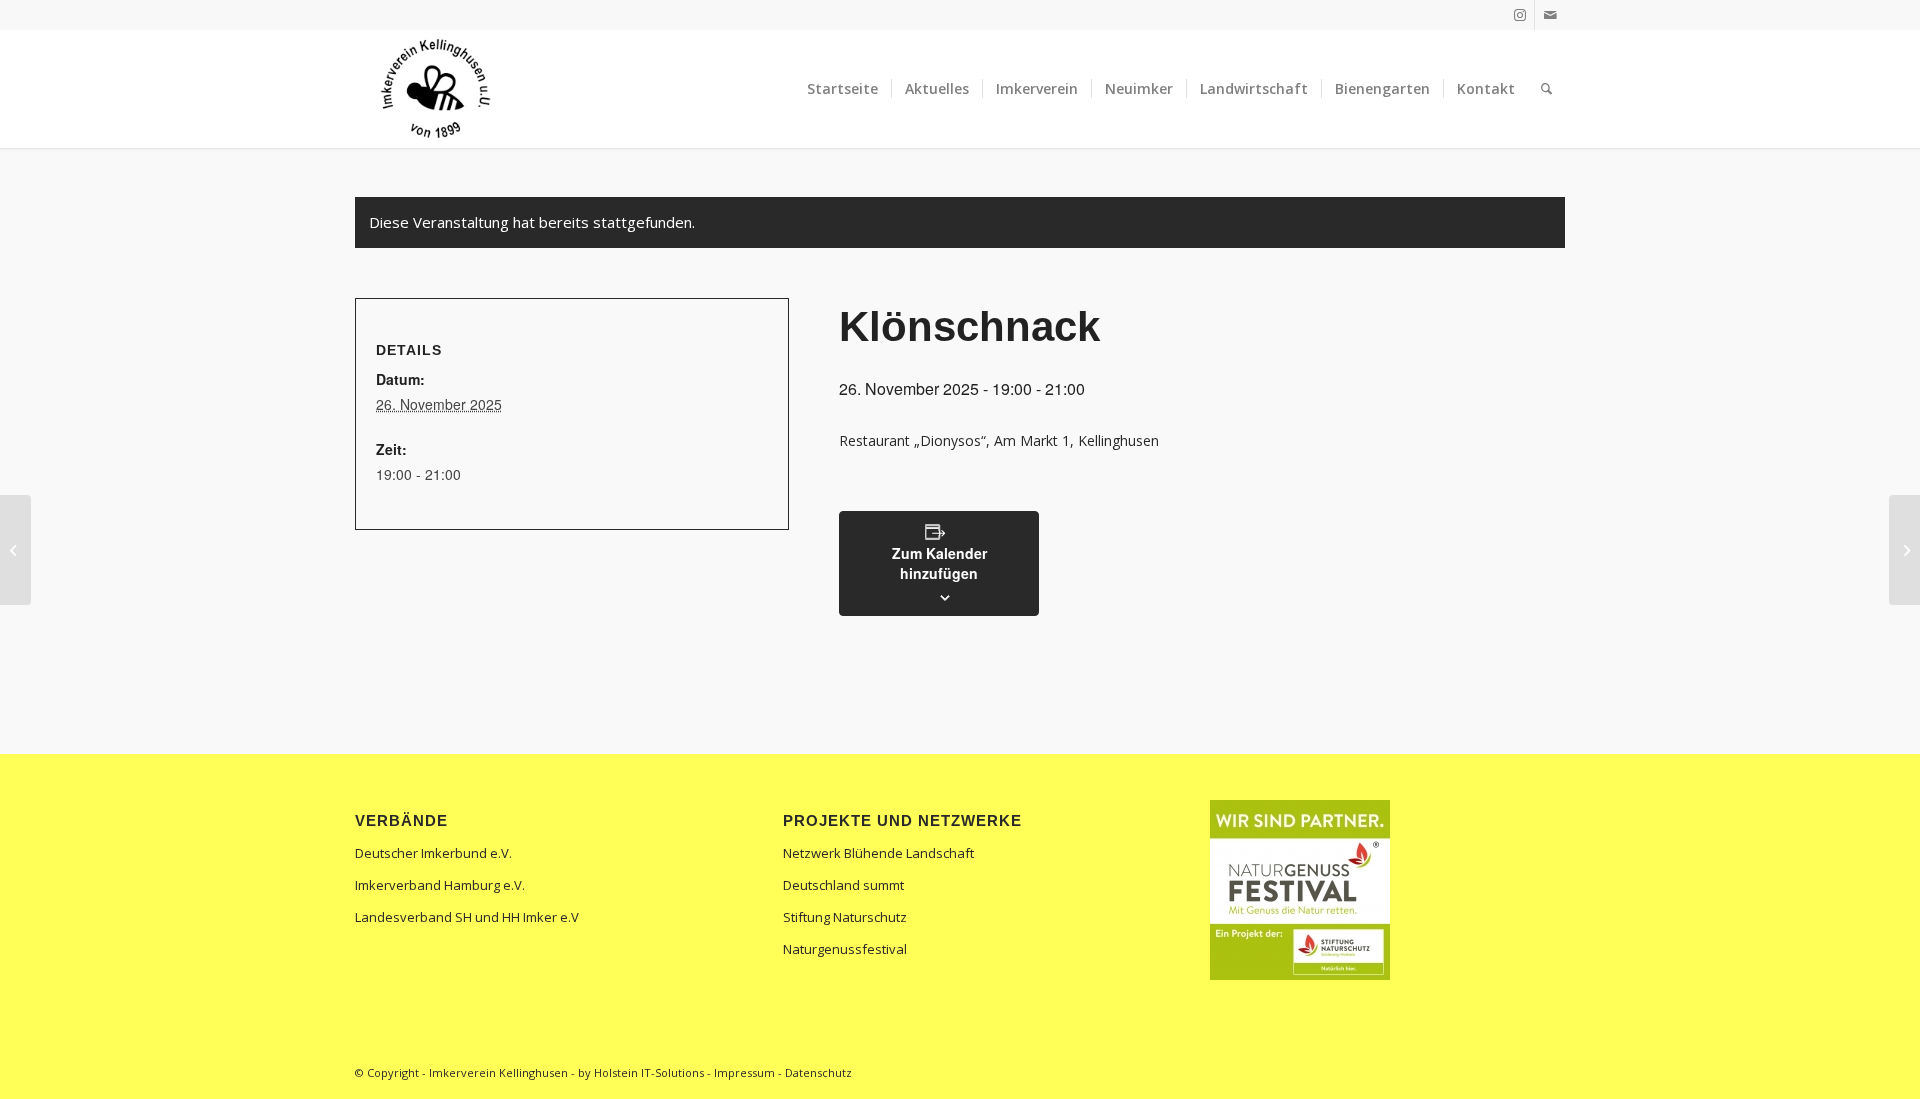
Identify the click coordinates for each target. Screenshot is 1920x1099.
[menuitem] (842, 89)
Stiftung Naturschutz (845, 917)
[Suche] (1546, 89)
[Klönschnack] (15, 550)
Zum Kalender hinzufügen (939, 563)
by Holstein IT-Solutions (641, 1072)
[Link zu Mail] (1550, 15)
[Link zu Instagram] (1519, 15)
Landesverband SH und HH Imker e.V (467, 917)
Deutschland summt (843, 885)
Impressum (744, 1072)
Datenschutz (818, 1072)
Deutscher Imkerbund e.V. (433, 853)
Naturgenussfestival (845, 949)
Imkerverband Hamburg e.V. (440, 885)
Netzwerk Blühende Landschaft (878, 853)
